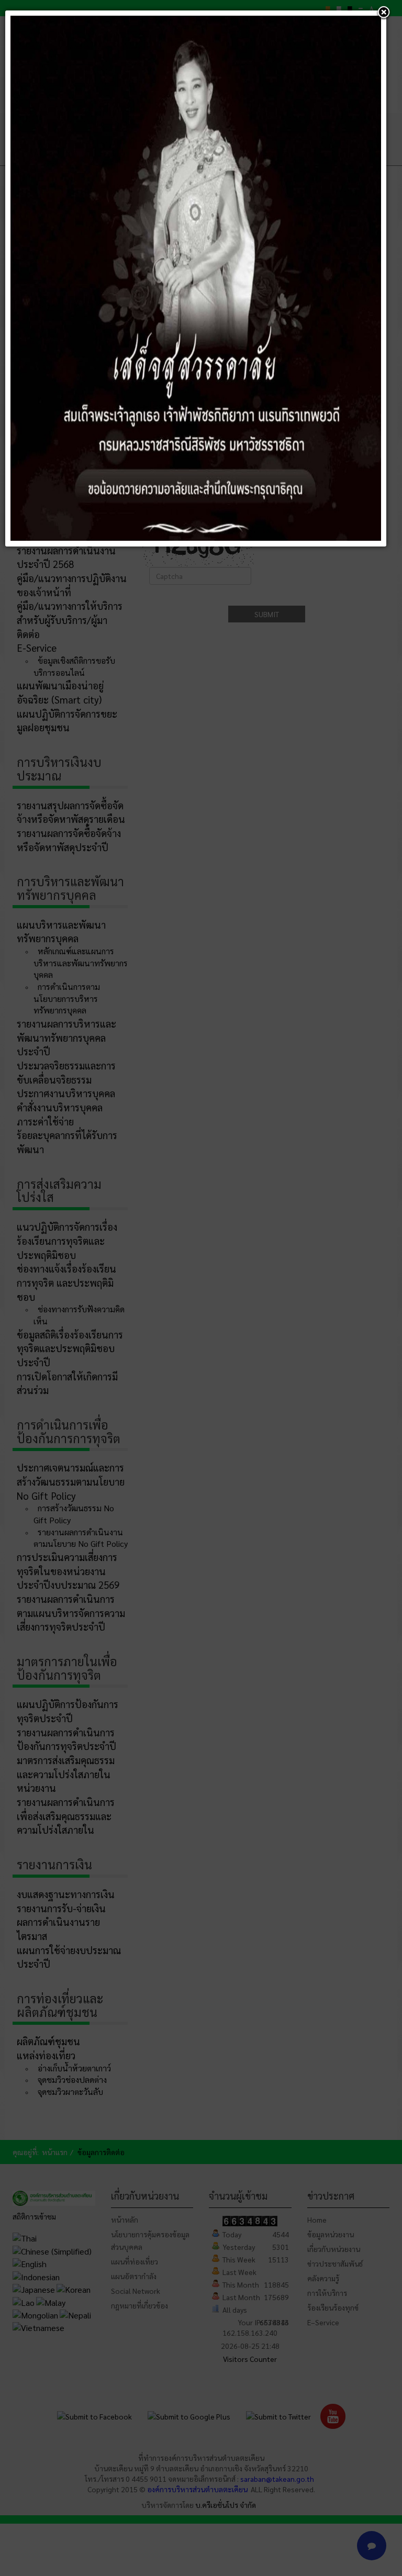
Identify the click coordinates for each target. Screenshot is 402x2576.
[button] (384, 13)
